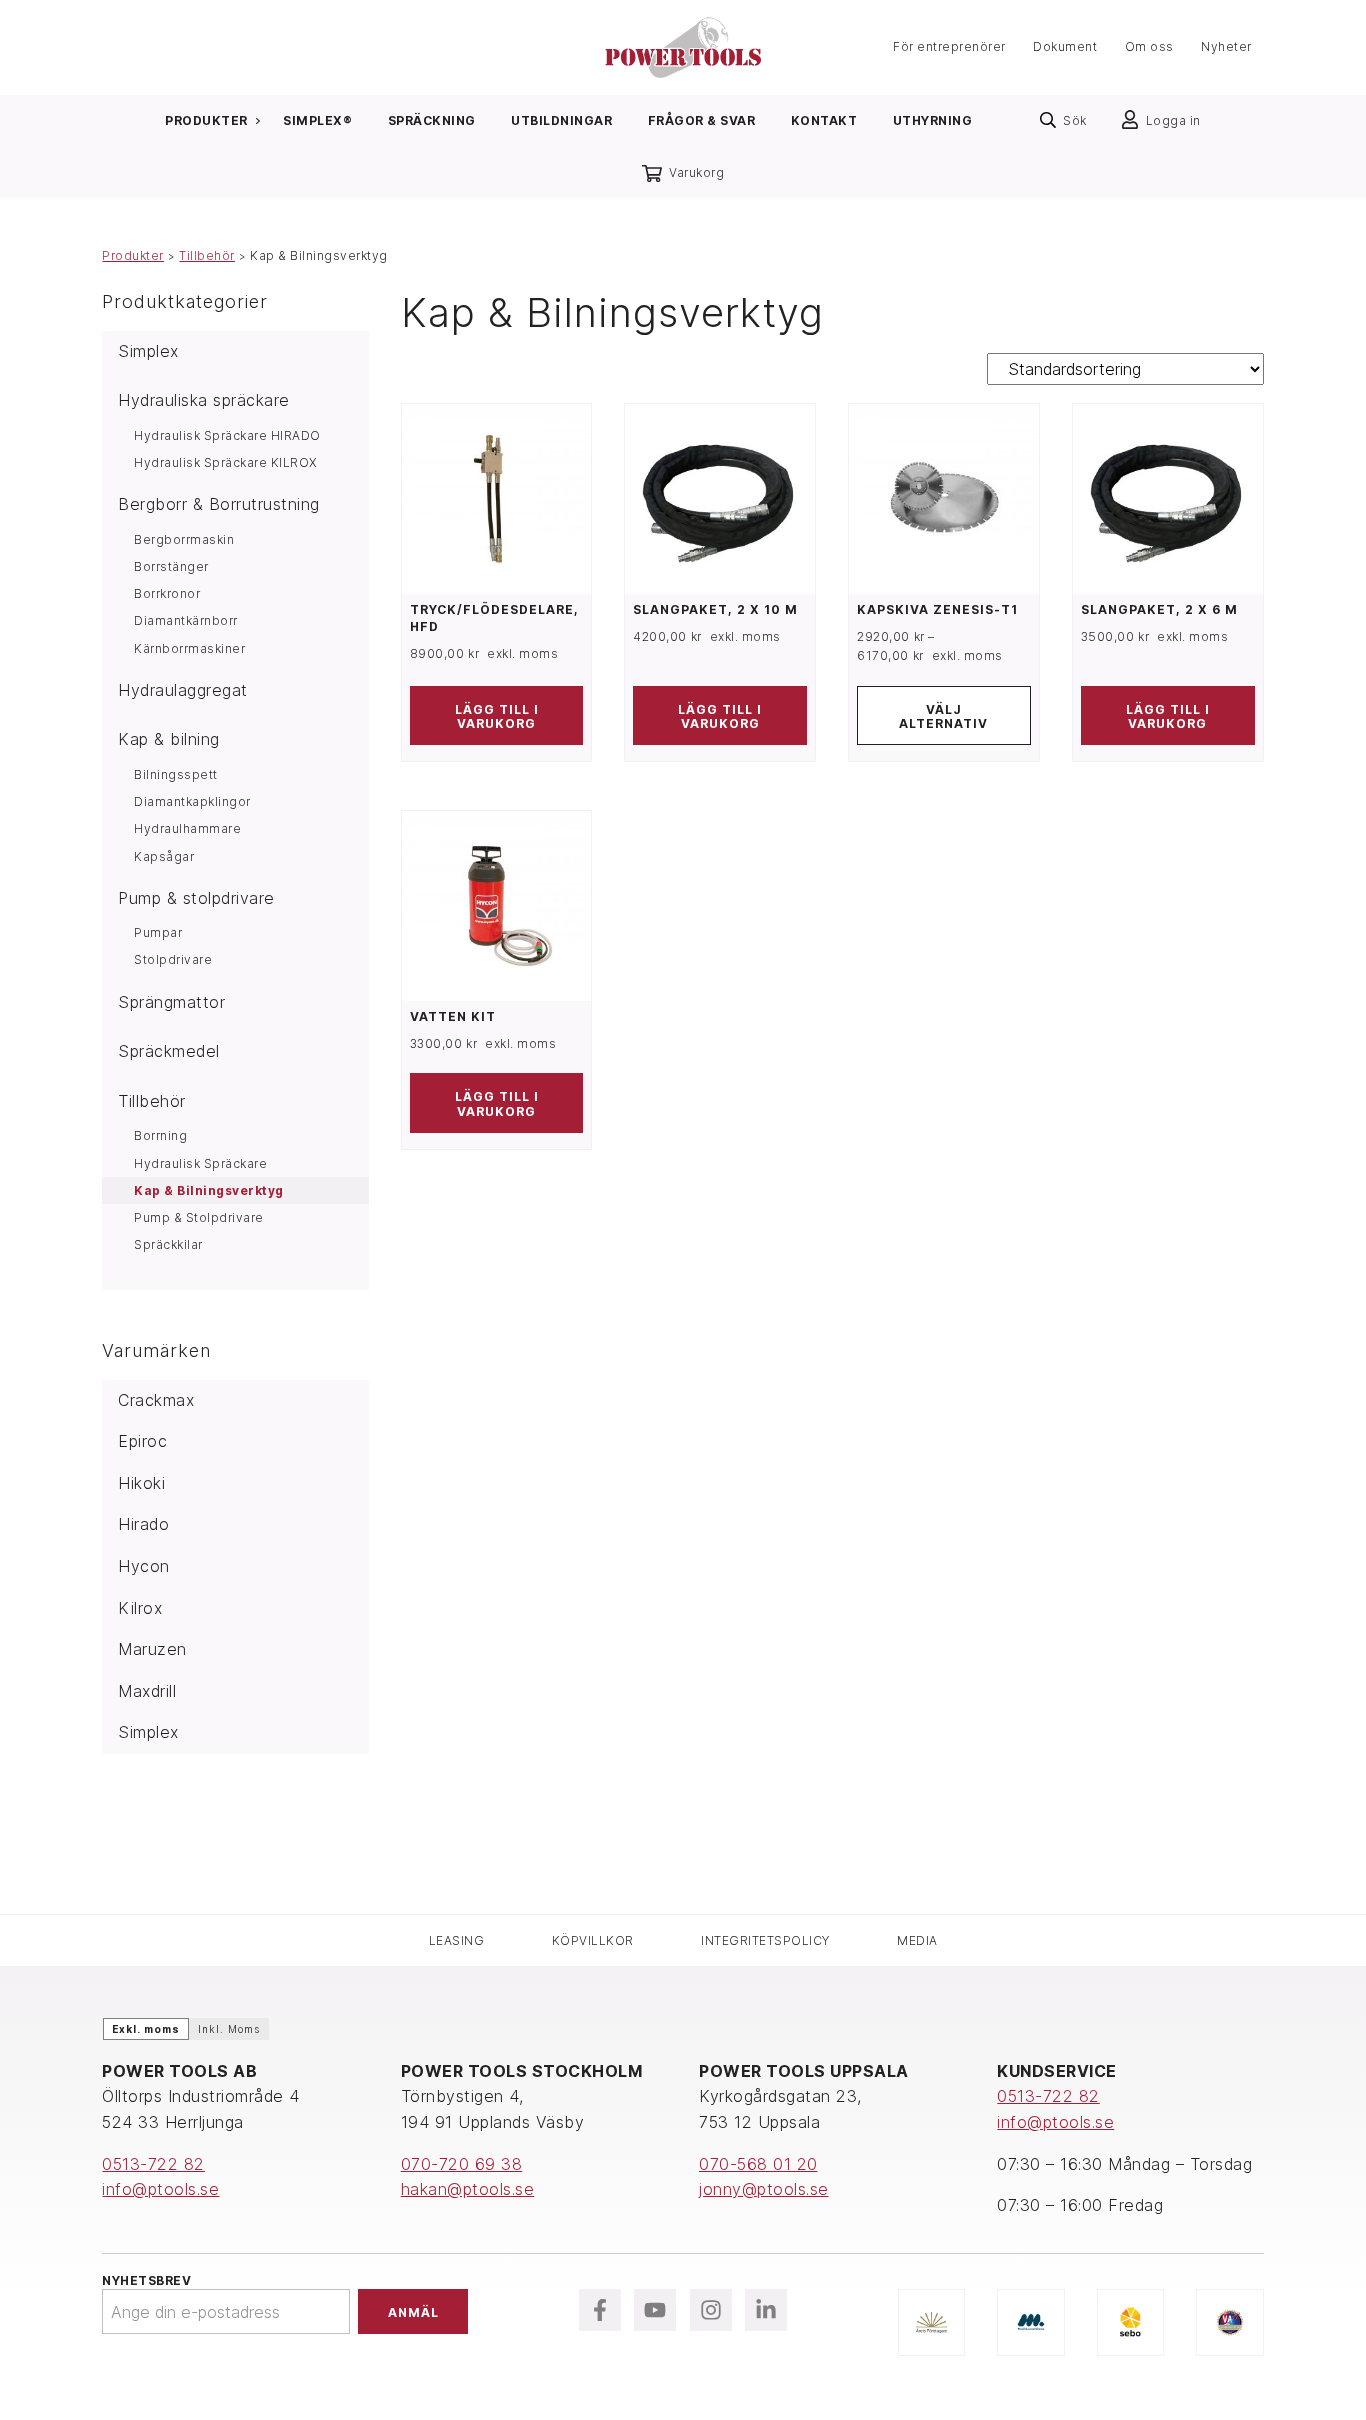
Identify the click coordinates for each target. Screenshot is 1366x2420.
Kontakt (824, 120)
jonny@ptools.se (764, 2189)
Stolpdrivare (173, 959)
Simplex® (317, 120)
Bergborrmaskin (184, 539)
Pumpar (158, 932)
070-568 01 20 (758, 2164)
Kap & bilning (169, 739)
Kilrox (140, 1608)
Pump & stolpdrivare (196, 898)
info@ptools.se (160, 2189)
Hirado (143, 1524)
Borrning (160, 1135)
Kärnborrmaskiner (189, 648)
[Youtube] (655, 2310)
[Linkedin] (766, 2310)
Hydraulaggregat (183, 690)
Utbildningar (561, 120)
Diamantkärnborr (186, 620)
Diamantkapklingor (192, 801)
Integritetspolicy (765, 1940)
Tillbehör (207, 255)
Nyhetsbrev (146, 2280)
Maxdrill (147, 1691)
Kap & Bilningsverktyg (209, 1190)
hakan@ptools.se (468, 2189)
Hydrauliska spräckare (204, 400)
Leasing (457, 1940)
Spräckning (432, 120)
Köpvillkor (593, 1940)
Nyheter (1226, 47)
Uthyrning (933, 120)
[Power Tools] (683, 45)
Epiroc (142, 1441)
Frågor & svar (702, 120)
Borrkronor (167, 593)
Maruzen (152, 1649)
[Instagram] (711, 2310)
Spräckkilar (168, 1244)
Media (917, 1940)
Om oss (1149, 47)
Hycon (144, 1566)
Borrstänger (171, 566)
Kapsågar (164, 856)
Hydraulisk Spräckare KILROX (225, 462)
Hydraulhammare (187, 828)
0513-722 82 (153, 2164)
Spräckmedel (169, 1051)
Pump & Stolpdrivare (199, 1217)
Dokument (1065, 47)
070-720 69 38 (462, 2164)
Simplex (148, 351)
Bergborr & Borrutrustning (219, 504)
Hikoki (141, 1483)
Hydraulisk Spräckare (200, 1163)
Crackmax (156, 1400)
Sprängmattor (171, 1002)
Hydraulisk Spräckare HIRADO (227, 435)
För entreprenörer (949, 47)
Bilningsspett (176, 774)
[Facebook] (600, 2310)
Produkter (206, 120)
